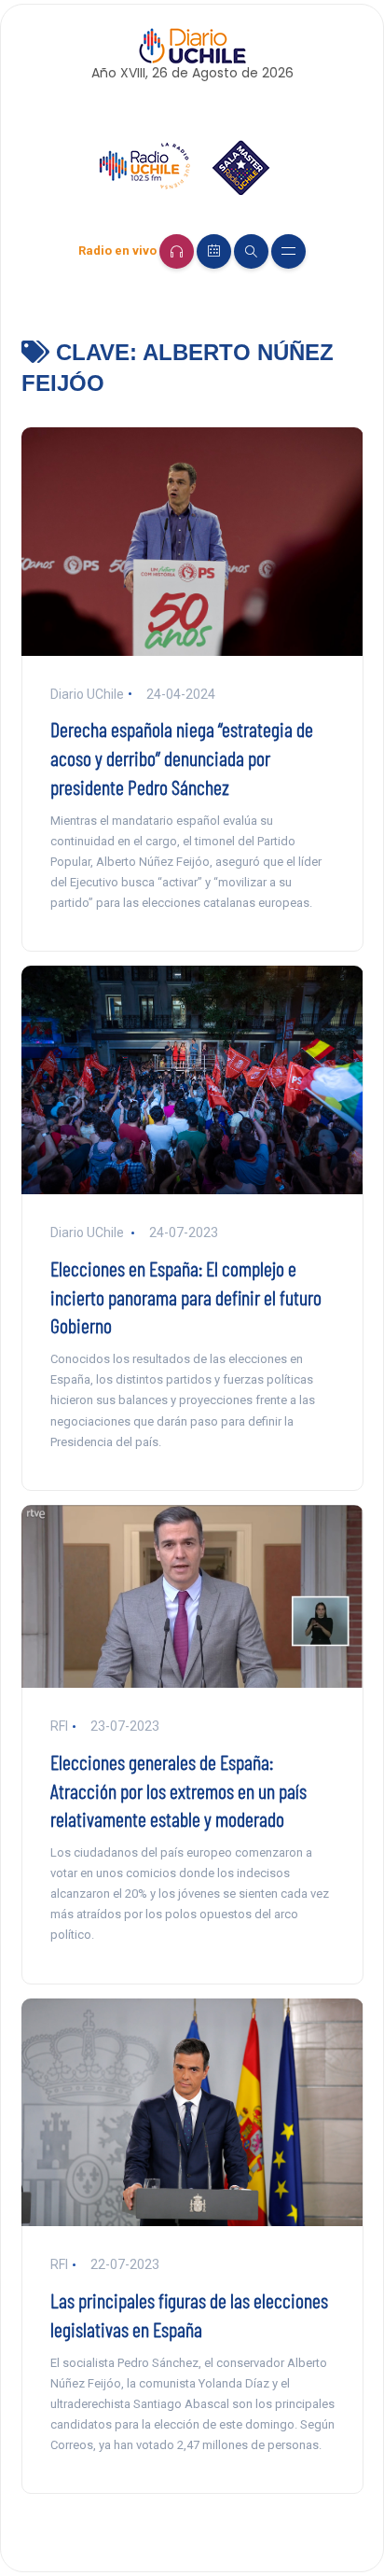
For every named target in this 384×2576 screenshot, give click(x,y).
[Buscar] (251, 251)
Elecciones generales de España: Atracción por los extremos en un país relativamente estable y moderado (178, 1790)
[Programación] (214, 251)
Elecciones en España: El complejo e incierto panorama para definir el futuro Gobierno (186, 1297)
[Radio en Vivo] (177, 251)
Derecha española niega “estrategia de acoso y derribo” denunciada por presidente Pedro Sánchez (182, 758)
